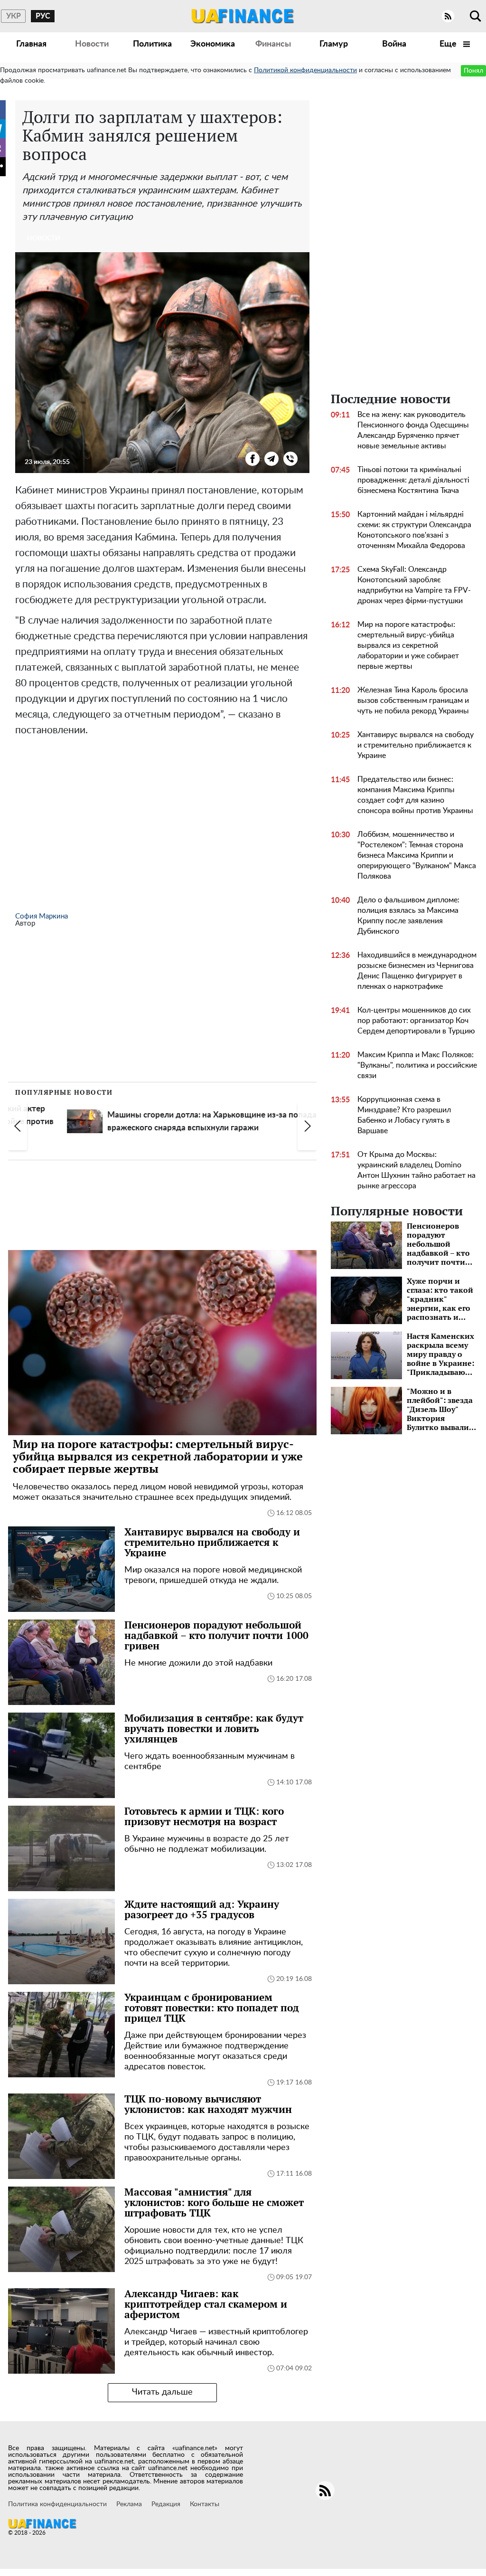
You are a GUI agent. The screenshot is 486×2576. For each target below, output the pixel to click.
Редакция (166, 2504)
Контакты (205, 2504)
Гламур (334, 44)
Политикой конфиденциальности (305, 70)
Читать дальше (162, 2392)
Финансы (273, 44)
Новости (92, 44)
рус (43, 16)
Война (394, 44)
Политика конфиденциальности (57, 2504)
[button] (18, 1127)
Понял (473, 71)
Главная (31, 44)
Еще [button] (449, 44)
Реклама (129, 2504)
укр (14, 16)
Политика (152, 44)
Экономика (213, 44)
